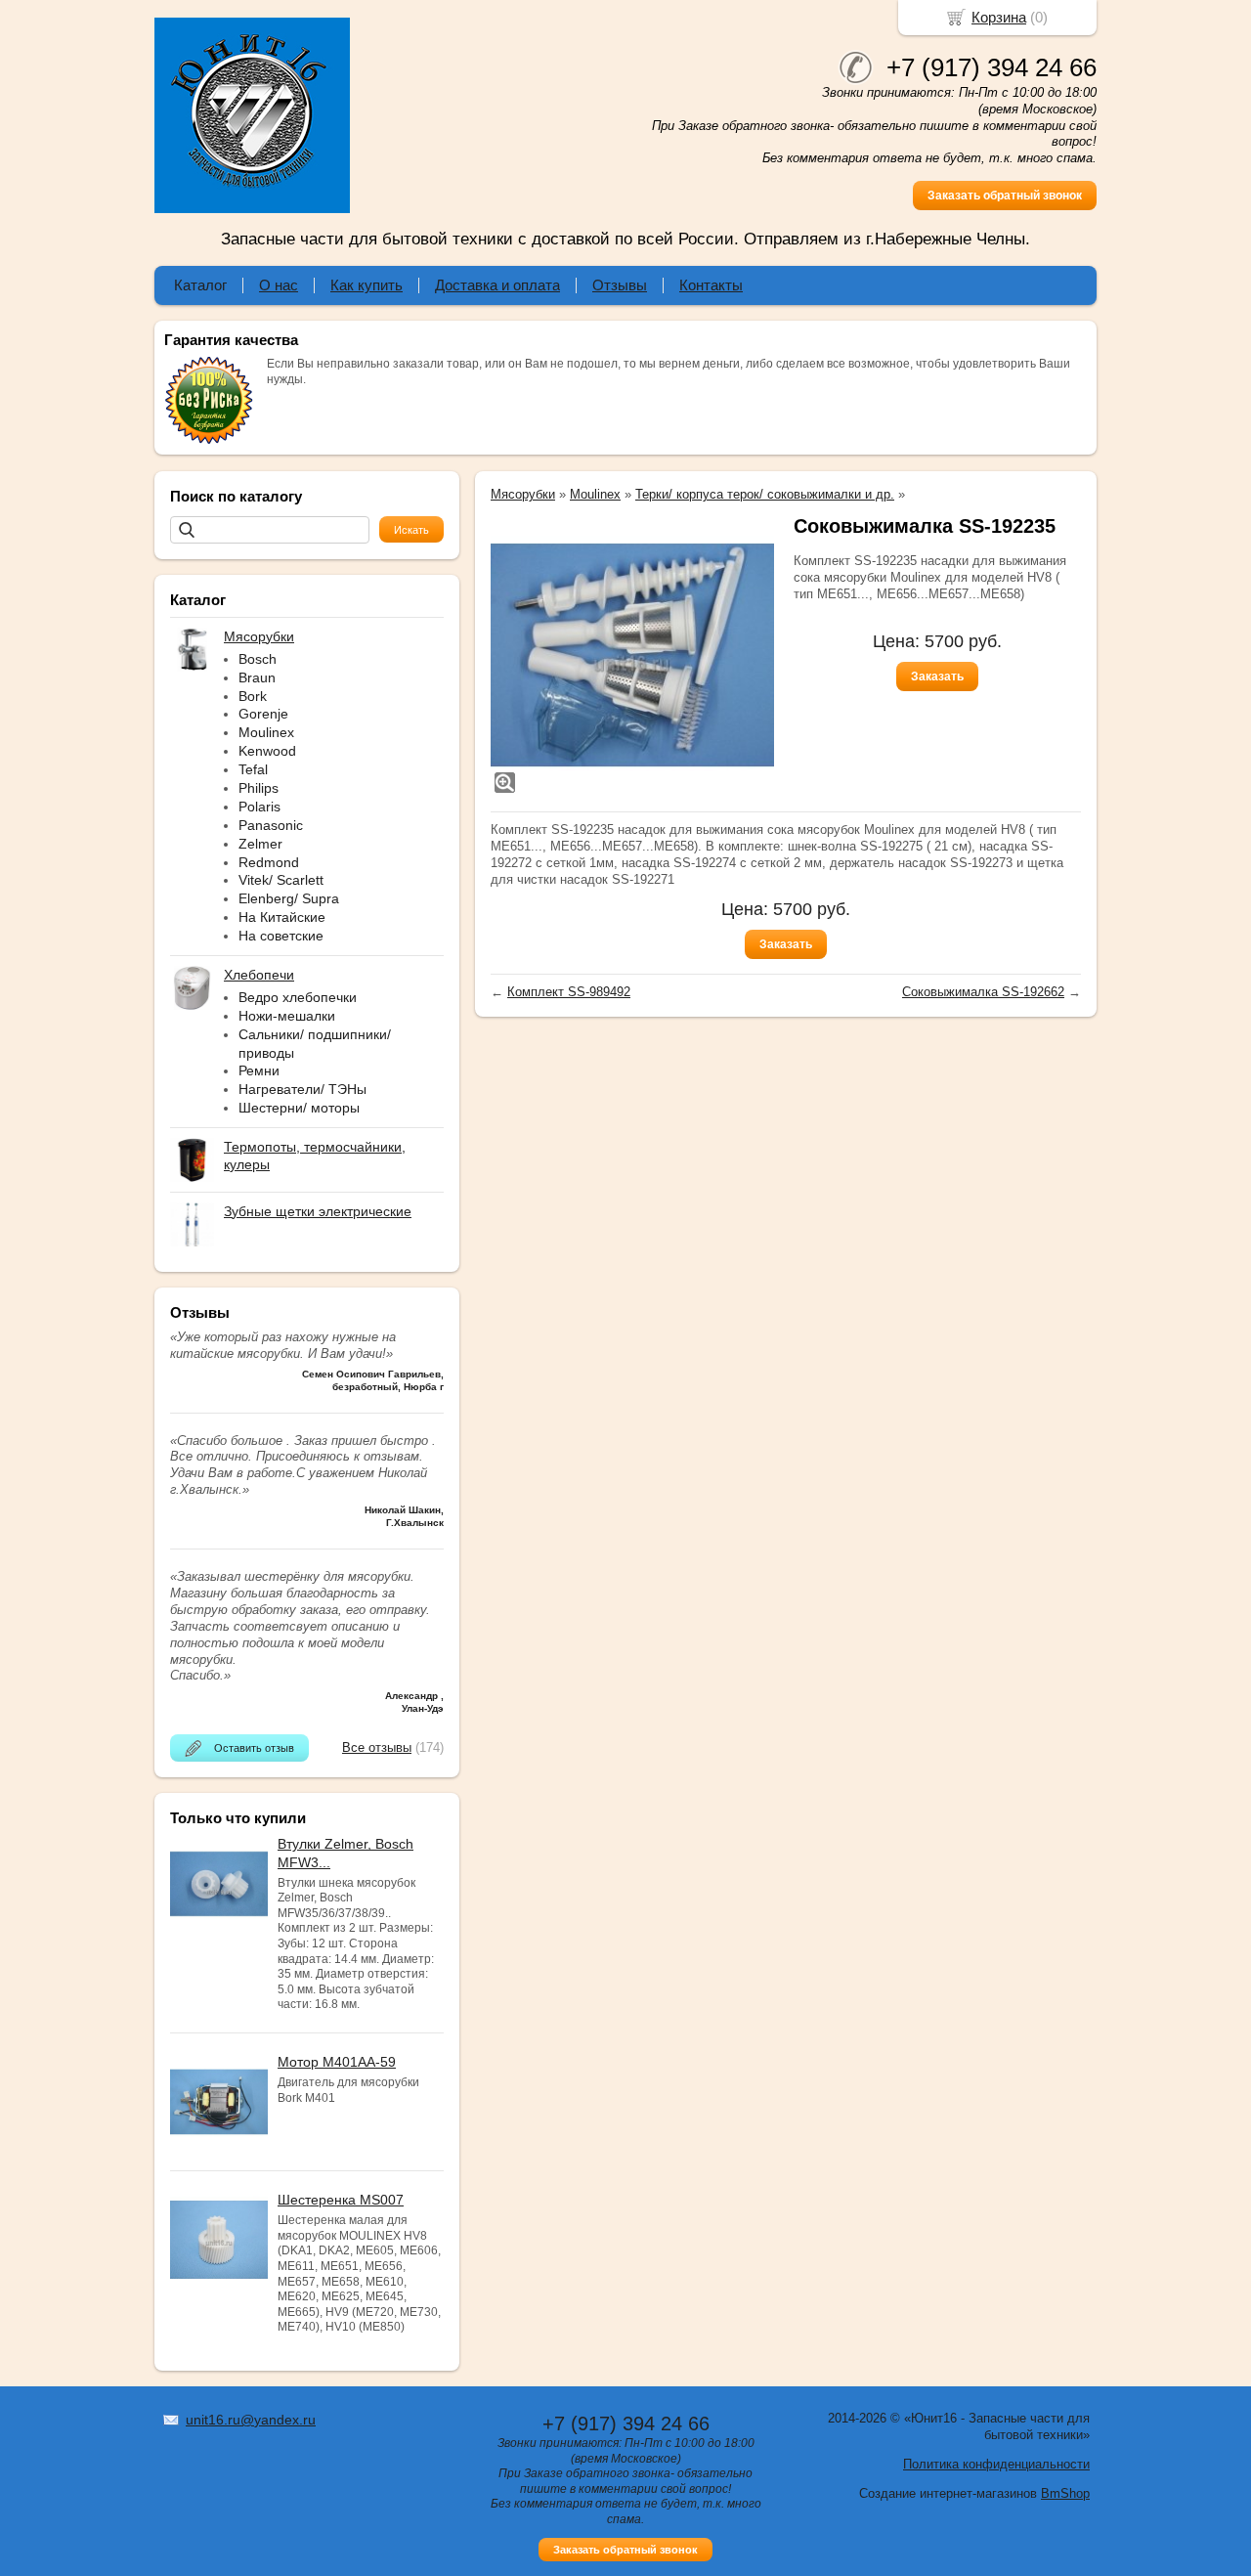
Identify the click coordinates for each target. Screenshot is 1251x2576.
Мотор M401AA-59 (337, 2062)
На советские (281, 936)
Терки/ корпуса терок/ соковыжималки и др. (765, 494)
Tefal (253, 769)
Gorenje (263, 714)
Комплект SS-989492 (569, 992)
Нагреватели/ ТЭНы (302, 1089)
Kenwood (267, 751)
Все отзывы (377, 1747)
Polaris (259, 807)
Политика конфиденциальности (996, 2464)
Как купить (367, 285)
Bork (253, 696)
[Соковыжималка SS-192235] (632, 655)
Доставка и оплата (497, 285)
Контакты (711, 285)
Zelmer (260, 844)
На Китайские (282, 917)
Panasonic (271, 825)
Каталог (200, 285)
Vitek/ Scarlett (281, 880)
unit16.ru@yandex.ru (251, 2420)
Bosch (258, 659)
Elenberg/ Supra (289, 898)
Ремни (259, 1070)
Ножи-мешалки (287, 1016)
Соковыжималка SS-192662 (983, 992)
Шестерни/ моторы (299, 1108)
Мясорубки (523, 494)
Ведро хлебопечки (298, 997)
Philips (259, 788)
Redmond (269, 862)
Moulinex (266, 732)
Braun (257, 677)
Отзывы (620, 285)
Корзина (999, 17)
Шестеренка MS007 (341, 2200)
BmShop (1065, 2493)
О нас (279, 285)
